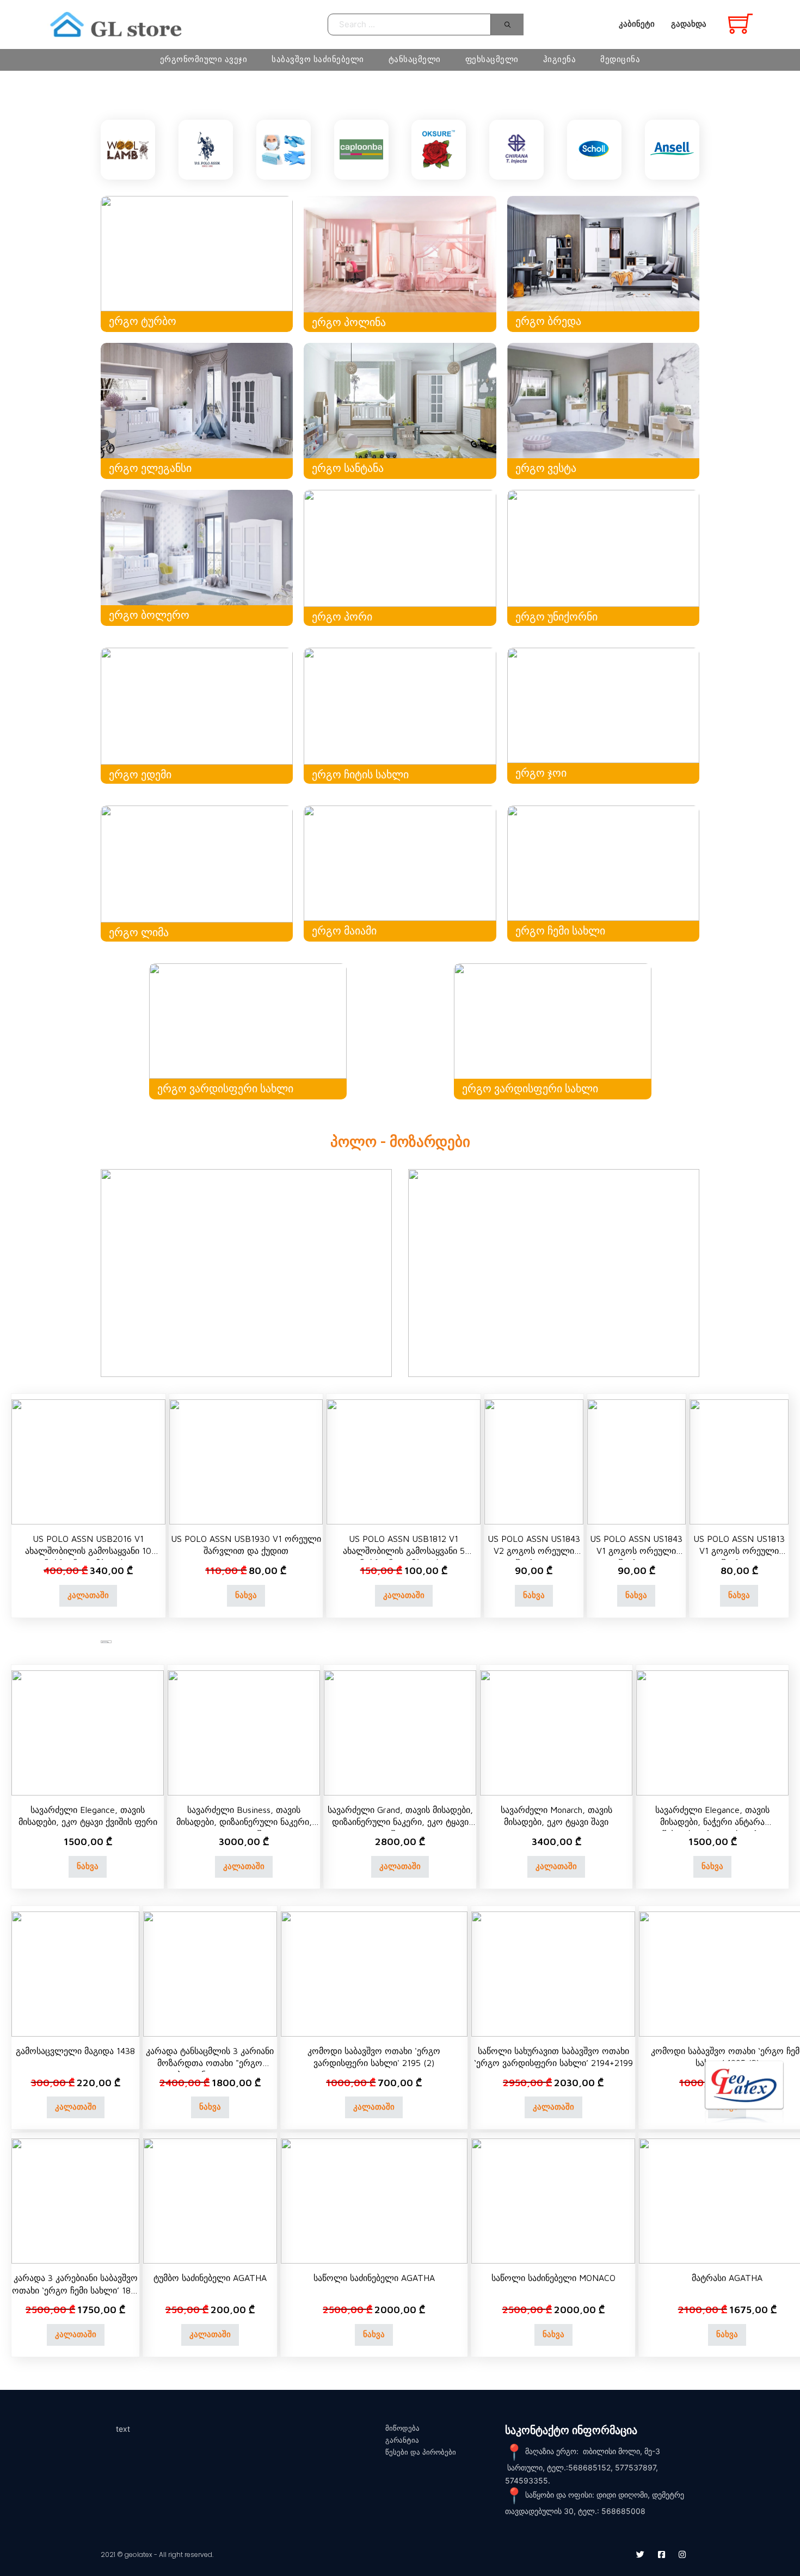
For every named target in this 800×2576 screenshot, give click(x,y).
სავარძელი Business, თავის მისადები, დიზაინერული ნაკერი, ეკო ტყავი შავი (244, 1822)
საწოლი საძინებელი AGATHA (374, 2278)
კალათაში (88, 1595)
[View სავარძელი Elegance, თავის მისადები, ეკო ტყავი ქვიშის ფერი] (88, 1732)
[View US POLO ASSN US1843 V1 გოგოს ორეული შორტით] (637, 1461)
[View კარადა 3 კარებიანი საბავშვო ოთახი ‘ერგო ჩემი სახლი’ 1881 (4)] (75, 2200)
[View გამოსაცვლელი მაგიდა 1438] (75, 1973)
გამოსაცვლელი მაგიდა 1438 (75, 2051)
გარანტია (402, 2440)
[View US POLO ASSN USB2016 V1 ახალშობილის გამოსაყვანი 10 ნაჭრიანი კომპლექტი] (88, 1461)
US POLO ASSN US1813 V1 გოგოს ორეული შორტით (739, 1551)
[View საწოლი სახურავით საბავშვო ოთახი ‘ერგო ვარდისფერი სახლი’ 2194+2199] (553, 1973)
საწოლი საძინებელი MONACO (553, 2278)
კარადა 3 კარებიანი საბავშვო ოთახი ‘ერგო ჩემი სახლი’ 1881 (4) (76, 2290)
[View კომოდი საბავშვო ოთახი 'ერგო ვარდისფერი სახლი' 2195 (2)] (374, 1973)
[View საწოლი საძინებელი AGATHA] (374, 2200)
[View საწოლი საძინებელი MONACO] (553, 2200)
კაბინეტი (637, 24)
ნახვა (246, 1595)
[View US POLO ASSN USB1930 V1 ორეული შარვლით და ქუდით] (246, 1461)
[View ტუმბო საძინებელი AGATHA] (210, 2200)
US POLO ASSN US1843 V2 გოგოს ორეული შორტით (534, 1551)
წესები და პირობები (421, 2452)
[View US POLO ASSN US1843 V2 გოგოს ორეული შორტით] (534, 1461)
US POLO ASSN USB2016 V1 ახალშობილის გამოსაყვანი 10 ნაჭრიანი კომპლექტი (88, 1551)
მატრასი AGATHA (727, 2278)
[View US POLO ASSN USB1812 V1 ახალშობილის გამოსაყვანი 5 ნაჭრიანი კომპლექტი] (404, 1461)
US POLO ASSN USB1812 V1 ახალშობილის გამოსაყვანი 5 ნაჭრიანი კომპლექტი (404, 1551)
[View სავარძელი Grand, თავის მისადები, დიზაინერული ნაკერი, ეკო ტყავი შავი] (400, 1732)
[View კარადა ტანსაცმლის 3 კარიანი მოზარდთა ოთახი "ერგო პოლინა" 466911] (210, 1973)
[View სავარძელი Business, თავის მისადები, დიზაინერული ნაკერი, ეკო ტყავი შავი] (244, 1732)
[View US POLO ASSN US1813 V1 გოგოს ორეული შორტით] (739, 1461)
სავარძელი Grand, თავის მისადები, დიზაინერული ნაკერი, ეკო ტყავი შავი (400, 1822)
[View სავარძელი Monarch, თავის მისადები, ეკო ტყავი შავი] (556, 1732)
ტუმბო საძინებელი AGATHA (210, 2278)
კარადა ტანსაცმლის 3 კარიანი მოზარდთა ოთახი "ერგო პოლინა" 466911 (210, 2063)
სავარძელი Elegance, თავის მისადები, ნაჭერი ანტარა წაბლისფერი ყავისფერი (712, 1822)
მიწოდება (402, 2428)
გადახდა (689, 24)
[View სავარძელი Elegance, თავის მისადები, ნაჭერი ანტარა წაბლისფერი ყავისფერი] (712, 1732)
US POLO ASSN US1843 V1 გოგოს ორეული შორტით (636, 1551)
